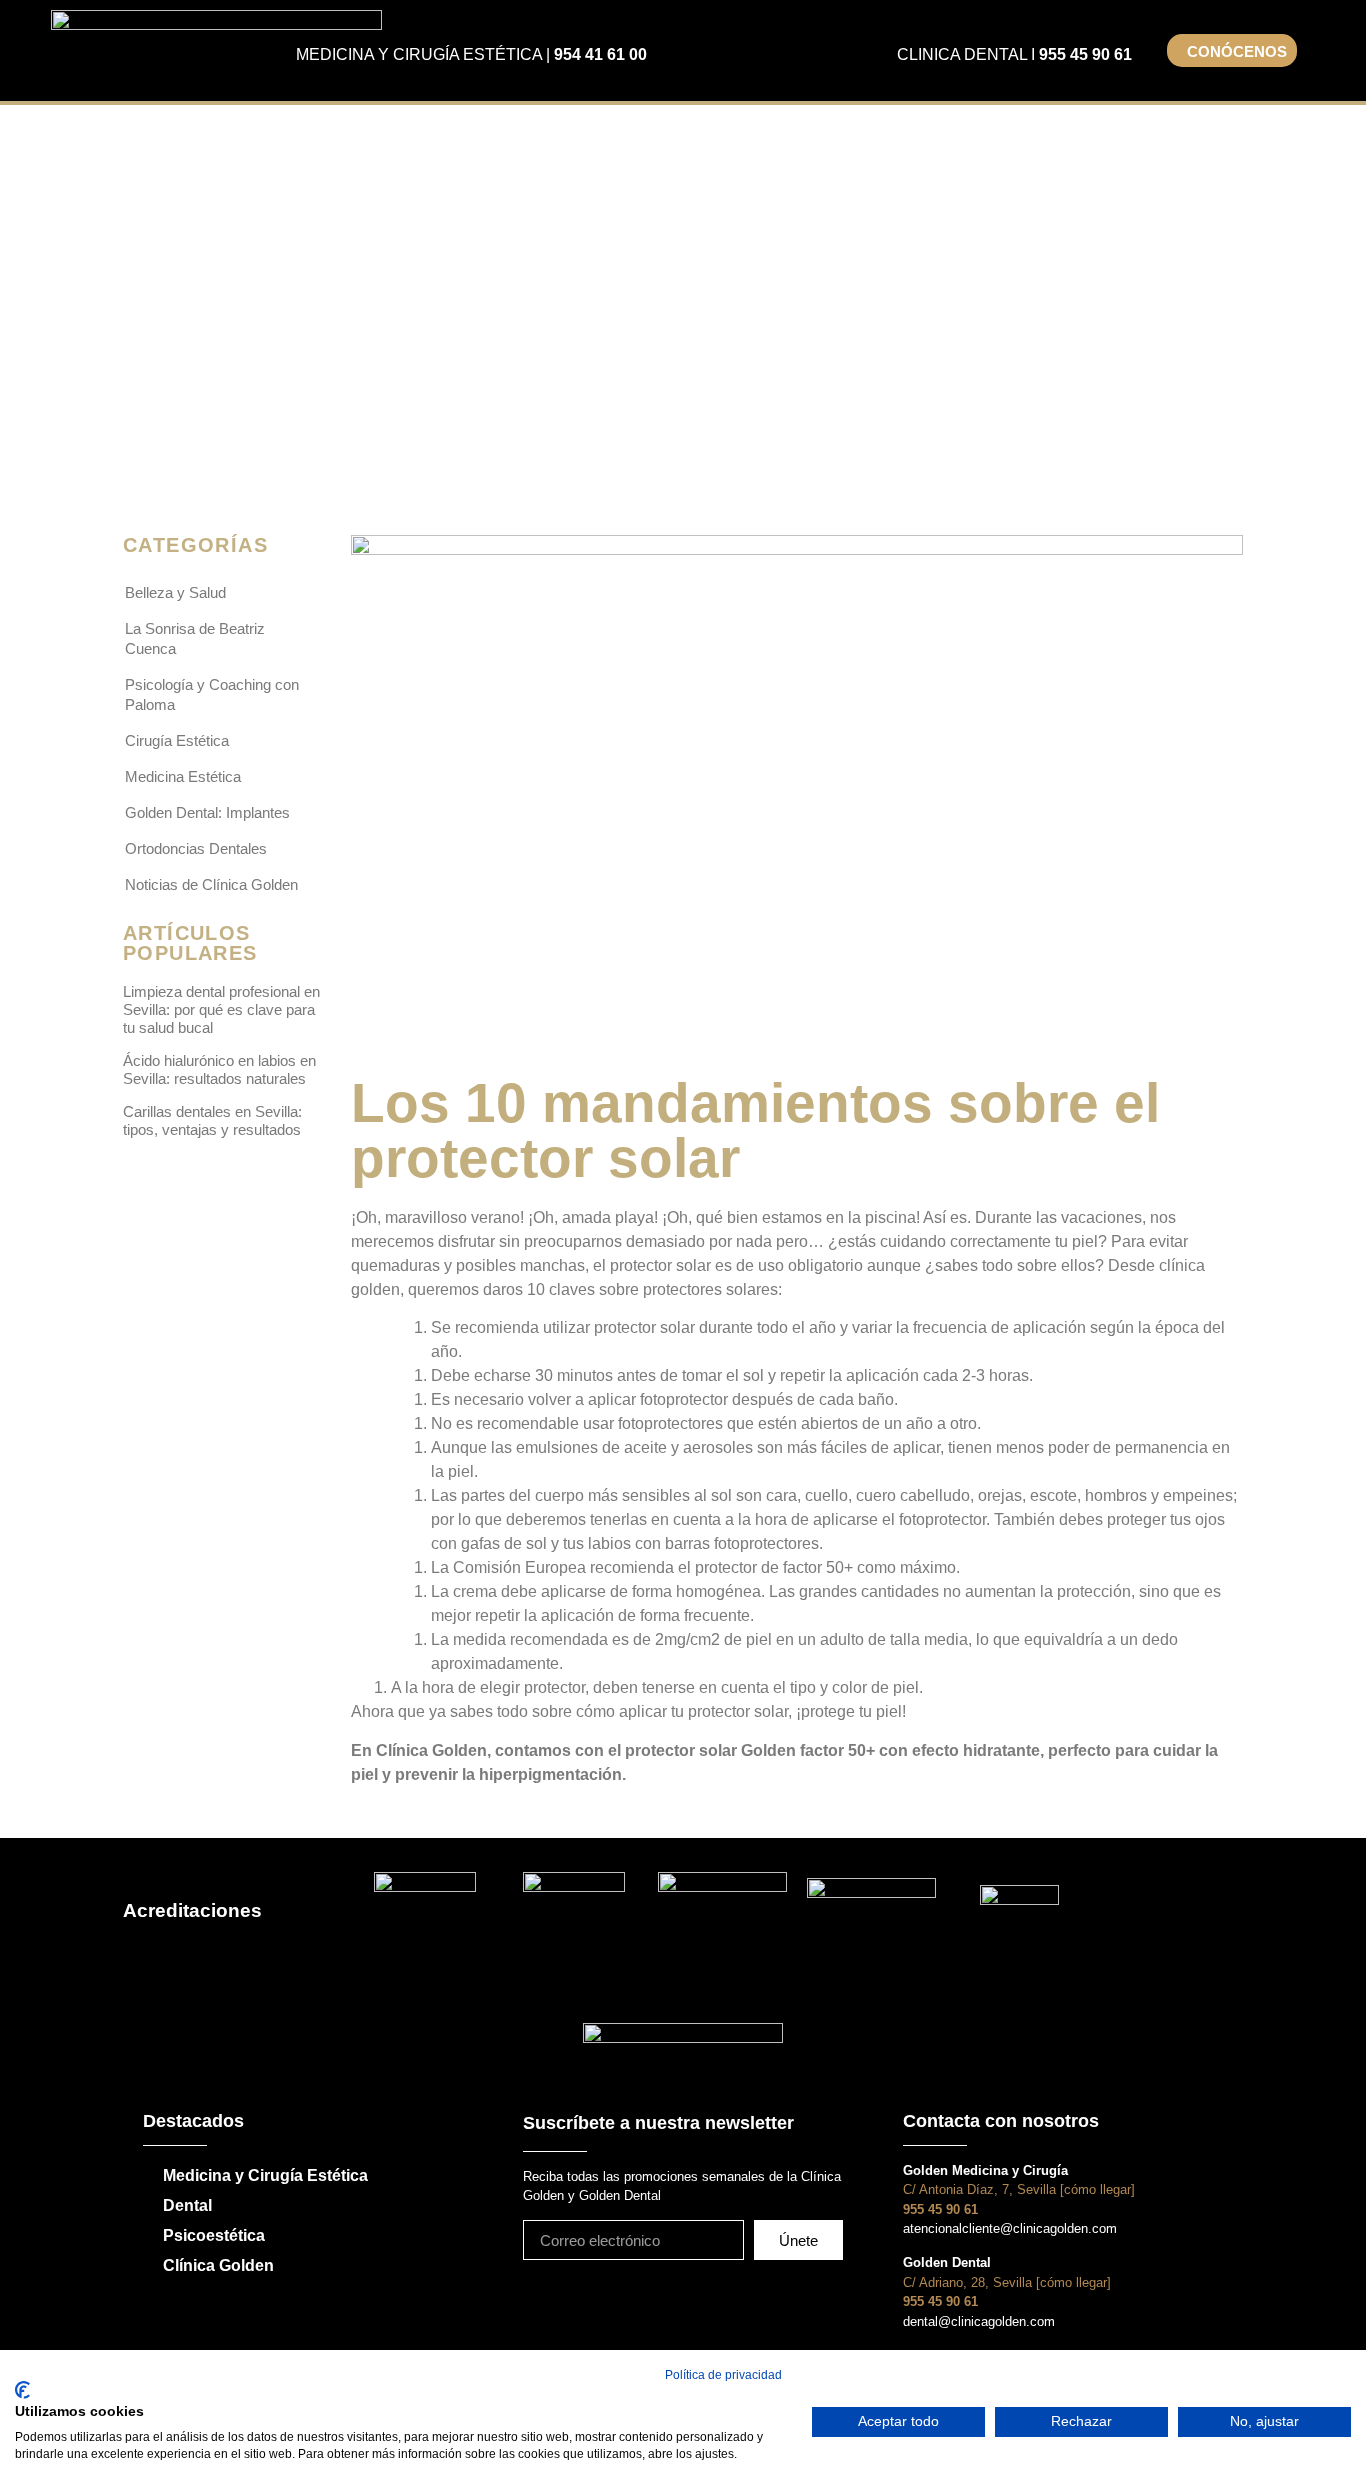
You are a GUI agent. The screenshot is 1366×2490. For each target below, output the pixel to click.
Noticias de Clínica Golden (211, 884)
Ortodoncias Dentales (196, 848)
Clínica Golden (218, 2265)
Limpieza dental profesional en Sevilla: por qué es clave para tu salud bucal (221, 1009)
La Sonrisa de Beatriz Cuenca (195, 638)
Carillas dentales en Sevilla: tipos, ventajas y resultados (212, 1120)
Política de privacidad (723, 2375)
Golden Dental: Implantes (207, 812)
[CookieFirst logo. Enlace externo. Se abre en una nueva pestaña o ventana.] (22, 2390)
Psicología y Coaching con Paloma (212, 694)
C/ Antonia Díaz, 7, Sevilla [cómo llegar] (1019, 2189)
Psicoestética (214, 2235)
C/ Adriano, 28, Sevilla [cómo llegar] (1007, 2282)
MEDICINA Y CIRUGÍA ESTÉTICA (419, 54)
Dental (187, 2205)
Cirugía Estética (177, 740)
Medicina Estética (183, 776)
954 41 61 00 (600, 54)
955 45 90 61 (1085, 54)
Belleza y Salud (175, 592)
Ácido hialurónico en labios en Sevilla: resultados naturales (219, 1069)
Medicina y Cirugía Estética (265, 2175)
